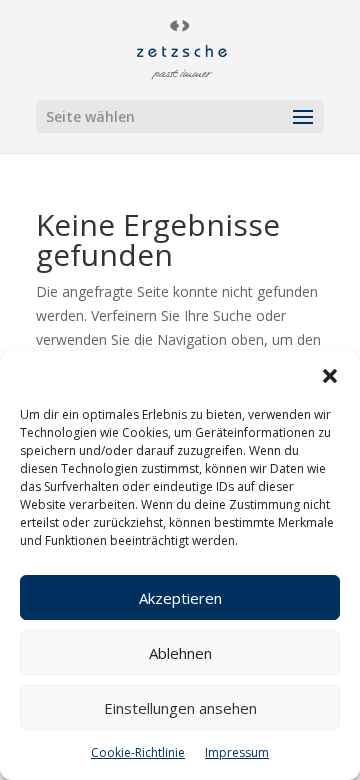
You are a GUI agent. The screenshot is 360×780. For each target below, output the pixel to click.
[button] (330, 376)
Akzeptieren (180, 598)
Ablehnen (180, 653)
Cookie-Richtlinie (138, 752)
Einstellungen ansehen (180, 708)
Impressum (237, 752)
